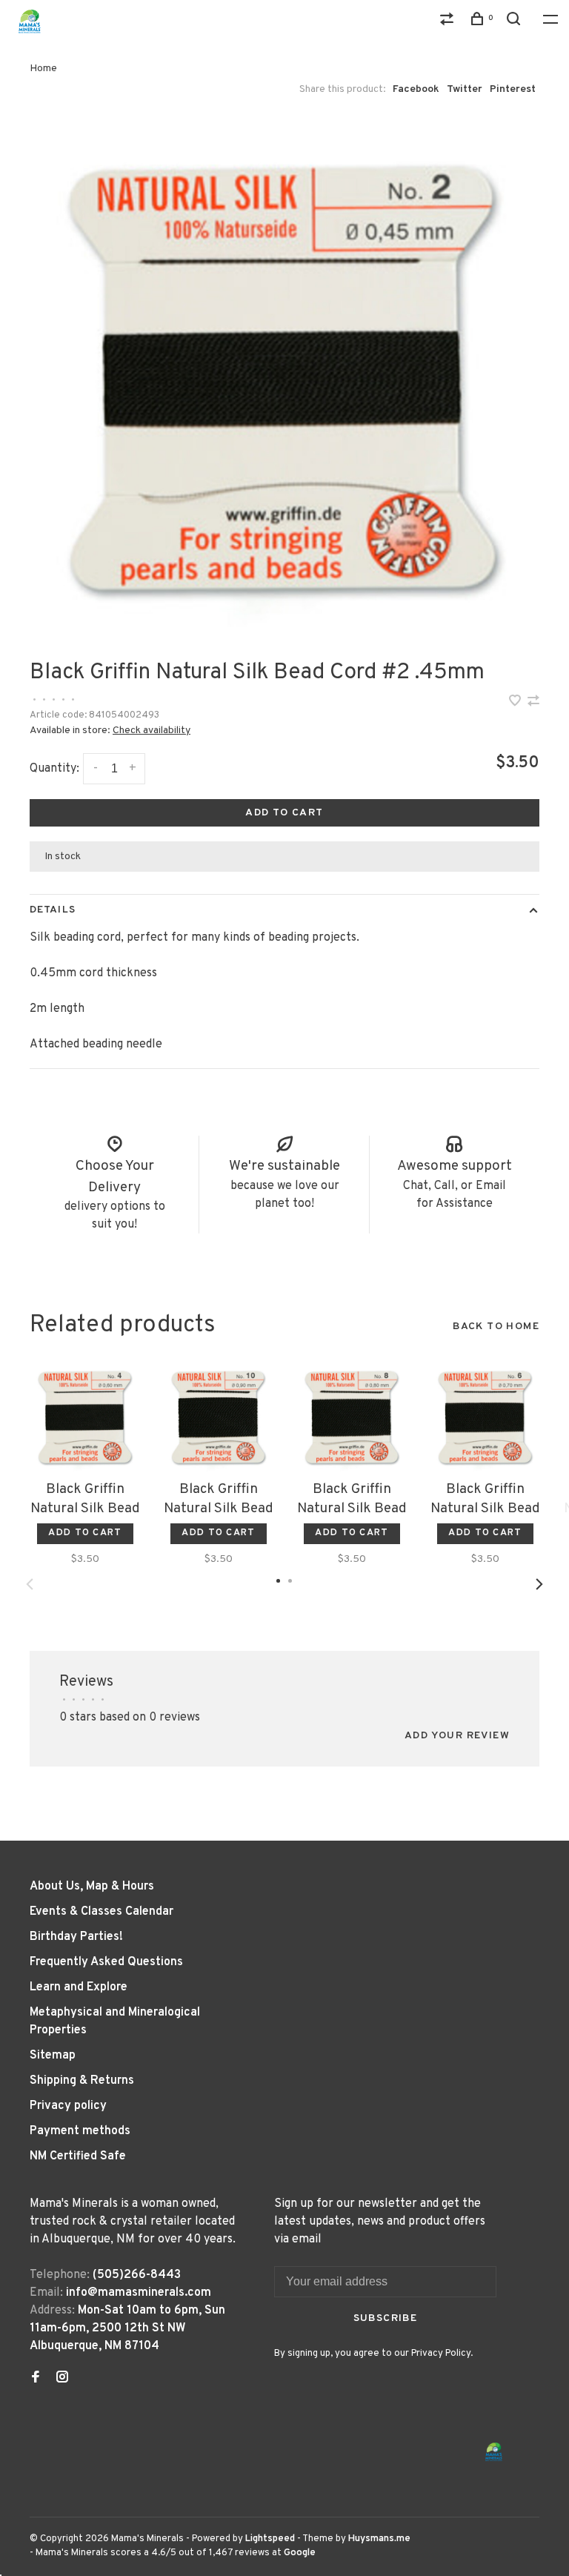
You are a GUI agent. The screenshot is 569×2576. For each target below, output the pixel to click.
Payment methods (80, 2131)
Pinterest (513, 89)
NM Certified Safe (78, 2156)
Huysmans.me (379, 2539)
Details (53, 910)
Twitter (465, 89)
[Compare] (449, 22)
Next (539, 1584)
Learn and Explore (79, 1987)
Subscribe (386, 2318)
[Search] (516, 22)
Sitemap (53, 2056)
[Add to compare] (533, 703)
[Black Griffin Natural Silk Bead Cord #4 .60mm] (85, 1417)
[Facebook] (36, 2379)
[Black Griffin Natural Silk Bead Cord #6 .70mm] (485, 1417)
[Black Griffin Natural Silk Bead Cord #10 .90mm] (219, 1417)
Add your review (457, 1736)
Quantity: (54, 769)
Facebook (416, 89)
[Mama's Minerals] (494, 2452)
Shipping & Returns (82, 2081)
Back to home (496, 1327)
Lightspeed (270, 2539)
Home (43, 69)
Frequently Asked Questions (106, 1962)
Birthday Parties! (76, 1937)
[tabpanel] (284, 379)
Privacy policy (68, 2106)
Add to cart (284, 813)
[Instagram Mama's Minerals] (62, 2379)
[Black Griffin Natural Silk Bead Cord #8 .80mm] (352, 1417)
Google (300, 2553)
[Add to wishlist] (516, 703)
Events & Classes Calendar (102, 1912)
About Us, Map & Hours (92, 1887)
